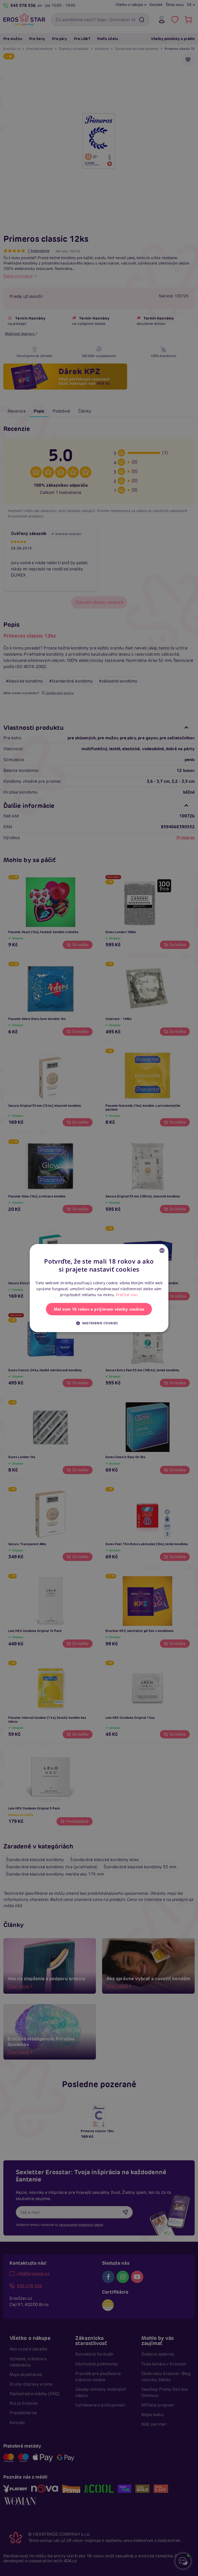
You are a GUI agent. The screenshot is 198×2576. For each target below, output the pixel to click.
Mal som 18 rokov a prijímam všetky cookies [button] (99, 1309)
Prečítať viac (127, 1295)
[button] (99, 1323)
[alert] (99, 1288)
